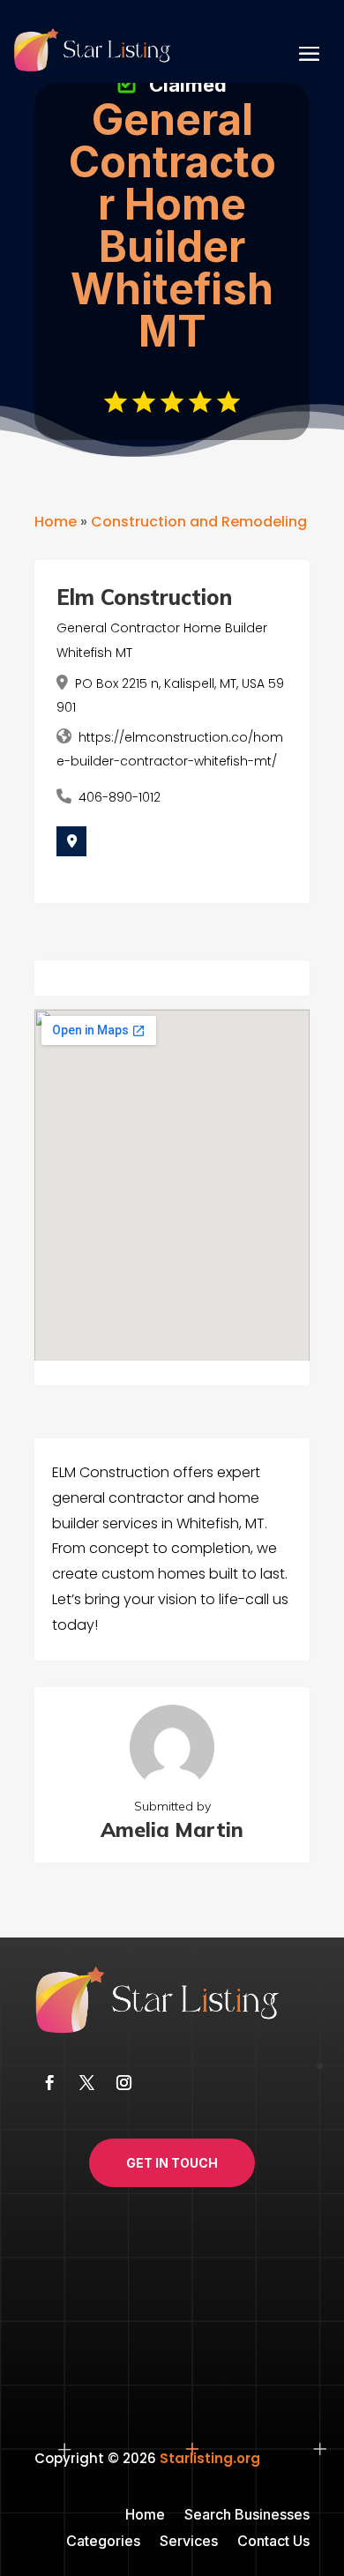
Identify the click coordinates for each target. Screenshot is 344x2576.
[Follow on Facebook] (49, 2083)
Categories (103, 2542)
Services (189, 2542)
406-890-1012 (120, 797)
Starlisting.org (210, 2458)
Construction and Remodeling (199, 522)
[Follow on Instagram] (123, 2083)
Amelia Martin (172, 1829)
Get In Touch (172, 2163)
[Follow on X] (86, 2083)
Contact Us (273, 2542)
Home (56, 522)
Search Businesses (247, 2516)
